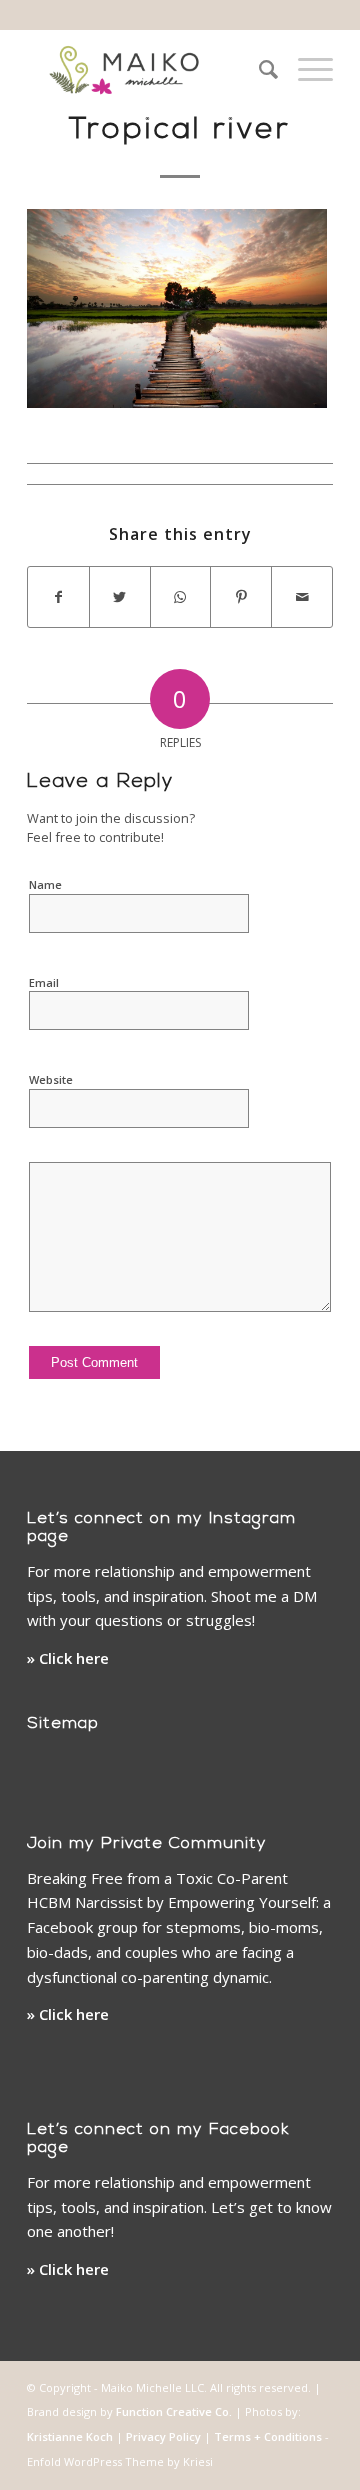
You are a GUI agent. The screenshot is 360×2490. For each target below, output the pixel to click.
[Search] (258, 69)
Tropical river (180, 130)
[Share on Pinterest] (241, 597)
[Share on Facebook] (58, 597)
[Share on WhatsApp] (181, 597)
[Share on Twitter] (120, 597)
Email (44, 982)
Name (45, 884)
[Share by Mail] (302, 597)
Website (51, 1079)
